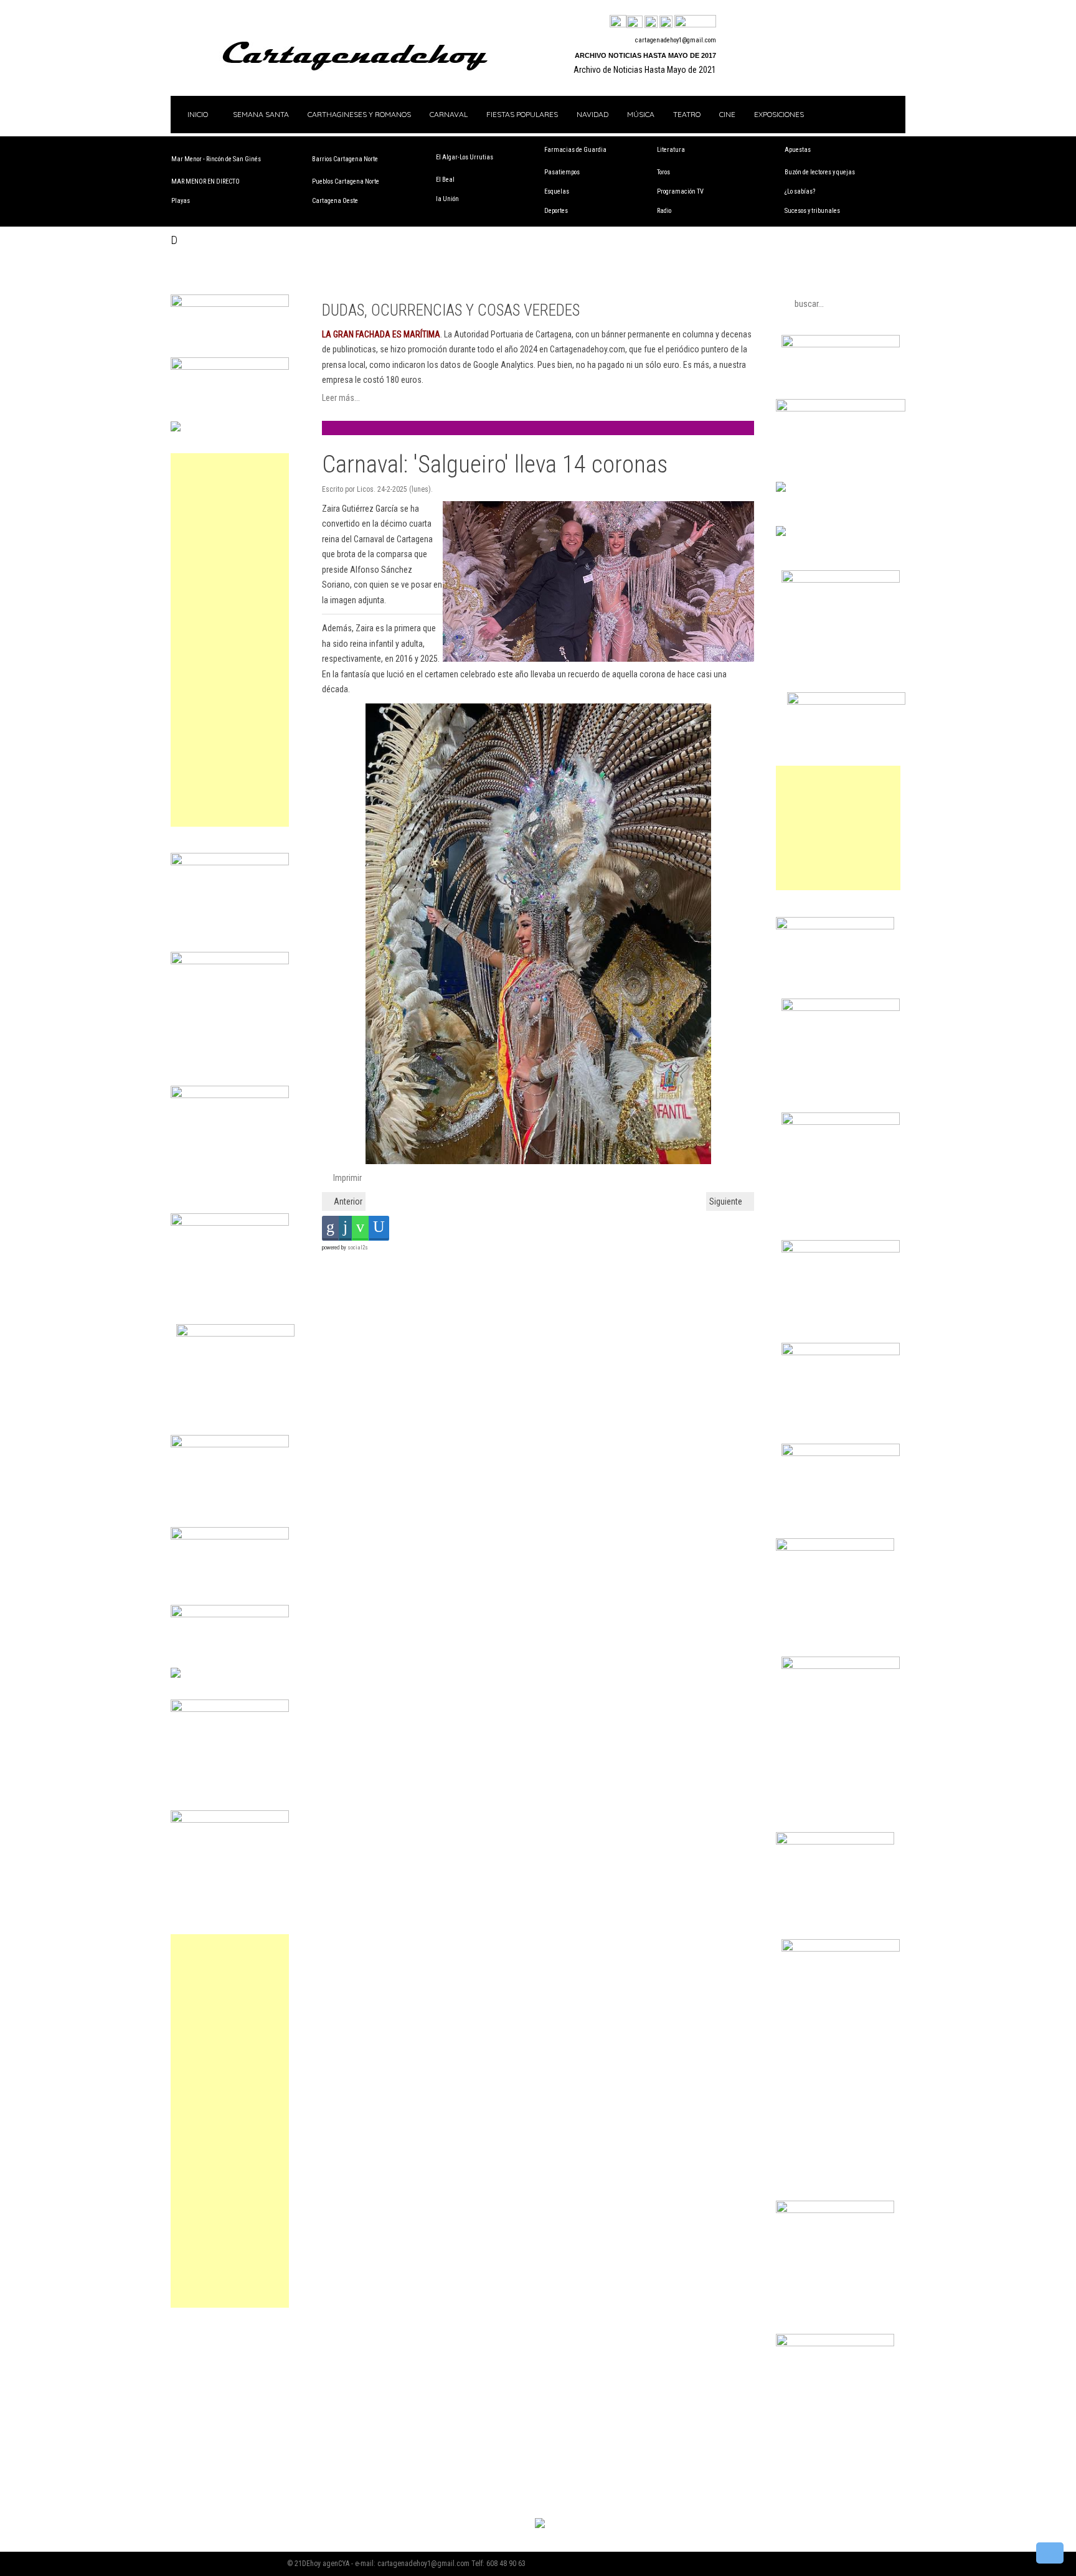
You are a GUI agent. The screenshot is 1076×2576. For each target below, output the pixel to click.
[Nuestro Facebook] (618, 22)
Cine (727, 114)
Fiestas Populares (522, 114)
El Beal (445, 180)
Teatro (687, 114)
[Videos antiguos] (666, 22)
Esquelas (557, 191)
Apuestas (798, 150)
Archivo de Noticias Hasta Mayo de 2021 (645, 70)
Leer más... (341, 398)
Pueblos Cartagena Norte (346, 181)
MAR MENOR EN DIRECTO (205, 181)
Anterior (347, 1201)
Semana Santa (261, 114)
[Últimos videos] (651, 22)
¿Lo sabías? (800, 191)
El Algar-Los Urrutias (465, 157)
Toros (663, 172)
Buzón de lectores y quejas (820, 172)
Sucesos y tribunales (812, 211)
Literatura (671, 150)
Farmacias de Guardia (575, 150)
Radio (664, 211)
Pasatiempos (562, 172)
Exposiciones (779, 114)
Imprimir (347, 1178)
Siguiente (727, 1201)
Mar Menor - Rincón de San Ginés (216, 159)
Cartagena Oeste (335, 201)
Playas (181, 201)
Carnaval (449, 114)
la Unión (447, 199)
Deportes (556, 211)
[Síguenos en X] (635, 22)
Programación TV (680, 191)
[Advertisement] (230, 640)
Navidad (592, 114)
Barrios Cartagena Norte (345, 159)
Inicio (197, 114)
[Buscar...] (695, 22)
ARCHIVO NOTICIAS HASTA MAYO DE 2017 (645, 55)
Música (641, 114)
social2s (358, 1248)
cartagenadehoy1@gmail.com (676, 40)
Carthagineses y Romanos (359, 114)
